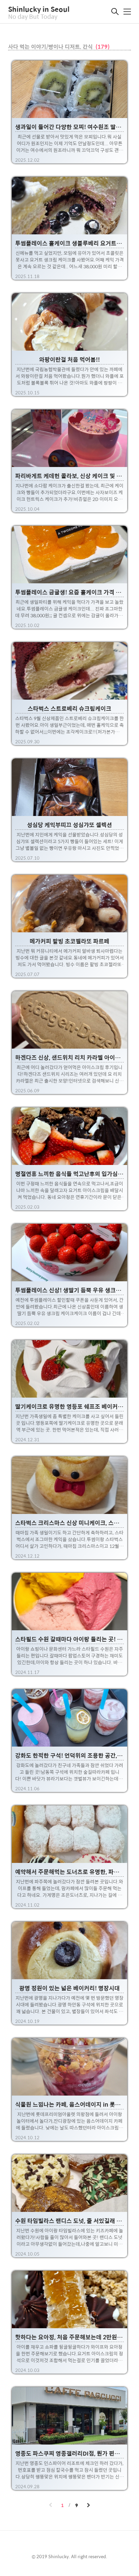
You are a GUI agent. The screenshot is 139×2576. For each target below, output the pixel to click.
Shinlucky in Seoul (39, 9)
